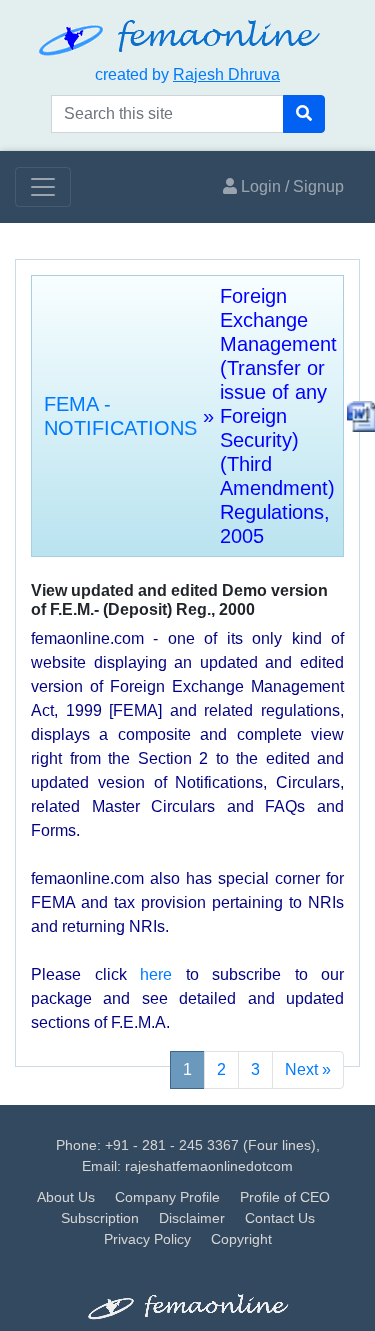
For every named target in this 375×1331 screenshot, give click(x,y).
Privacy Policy (147, 1239)
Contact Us (280, 1218)
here (156, 974)
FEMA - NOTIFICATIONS (120, 416)
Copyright (241, 1239)
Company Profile (167, 1197)
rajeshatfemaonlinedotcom (209, 1166)
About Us (66, 1197)
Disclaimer (192, 1218)
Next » (308, 1069)
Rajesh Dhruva (226, 74)
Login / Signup (290, 186)
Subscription (100, 1218)
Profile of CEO (285, 1197)
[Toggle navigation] (43, 187)
